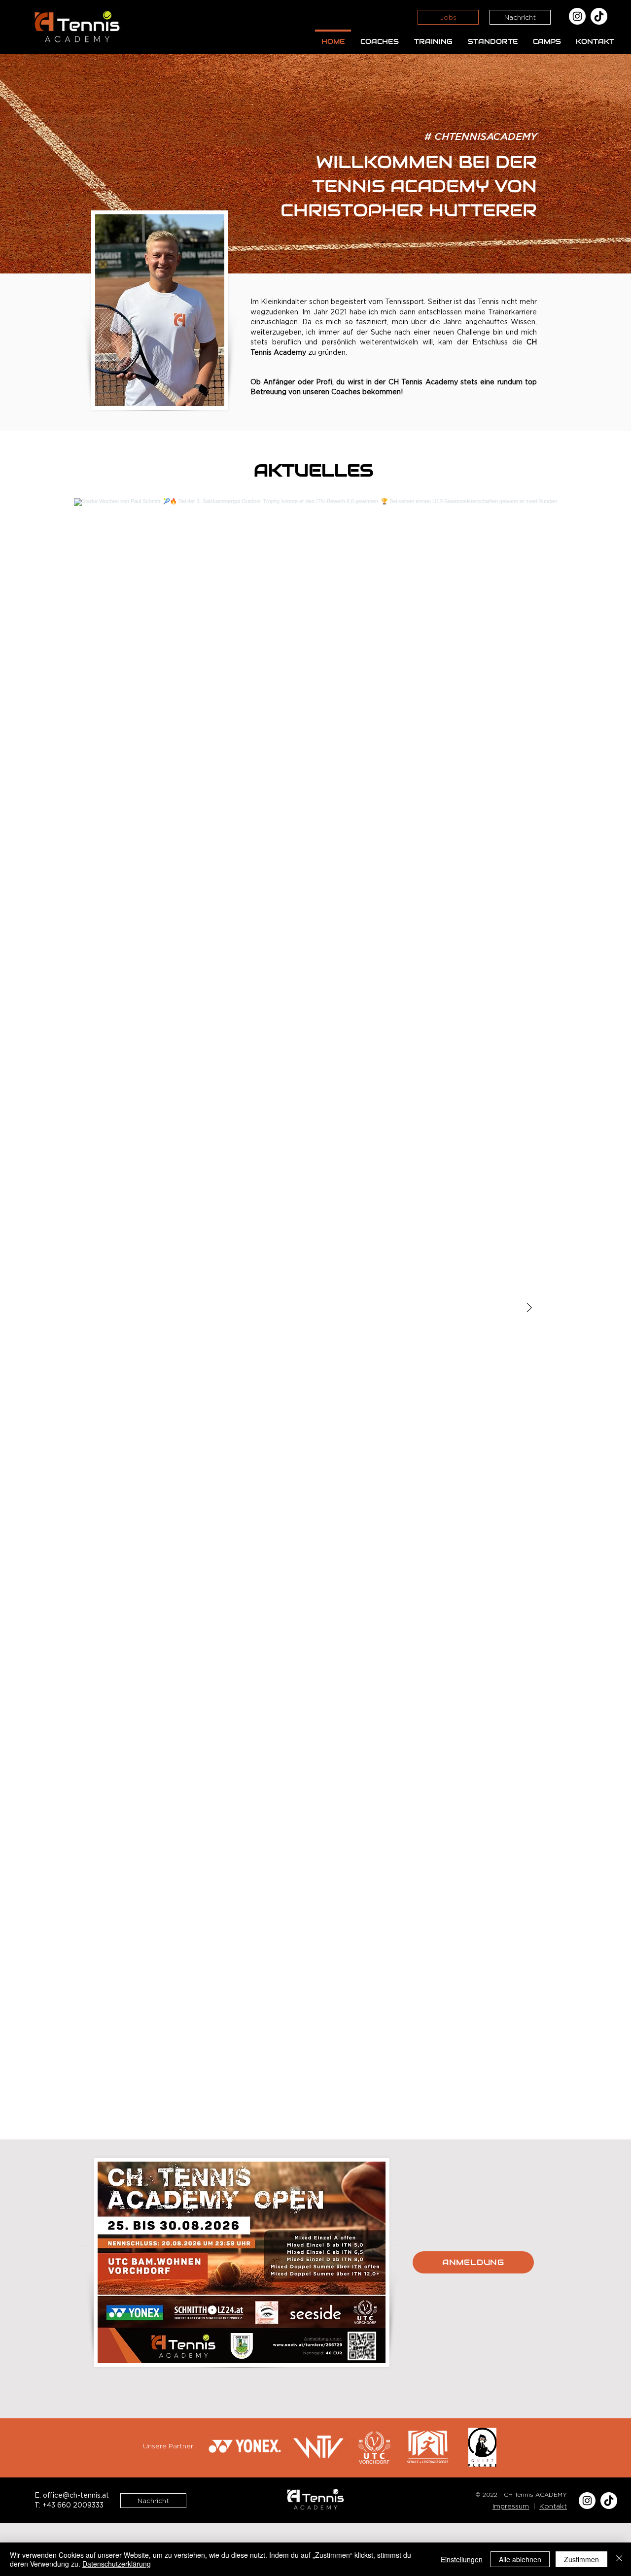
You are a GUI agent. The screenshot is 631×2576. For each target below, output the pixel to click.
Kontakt (553, 2506)
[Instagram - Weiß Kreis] (577, 16)
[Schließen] (619, 2559)
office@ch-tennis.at (76, 2496)
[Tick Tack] (599, 16)
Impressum (511, 2506)
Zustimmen (581, 2559)
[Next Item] (529, 1308)
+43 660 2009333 (73, 2506)
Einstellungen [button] (462, 2559)
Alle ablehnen (520, 2559)
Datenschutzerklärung (117, 2564)
